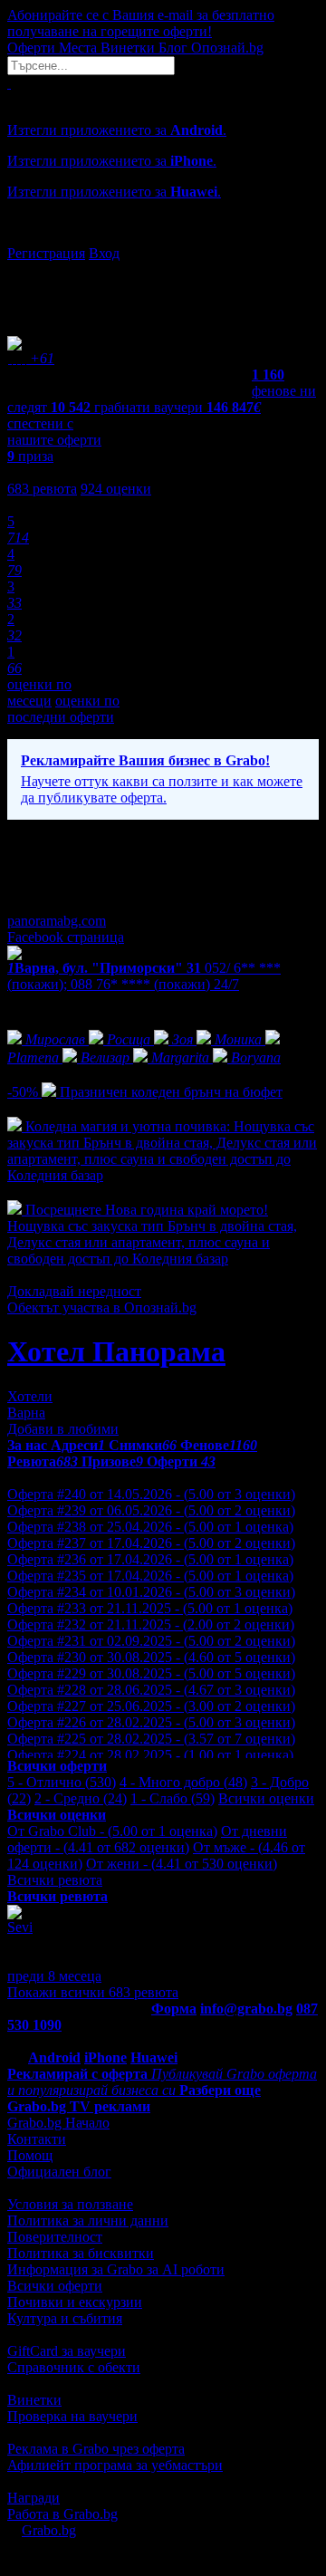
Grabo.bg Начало (58, 2123)
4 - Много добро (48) (183, 1782)
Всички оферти (55, 2286)
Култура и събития (65, 2318)
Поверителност (55, 2237)
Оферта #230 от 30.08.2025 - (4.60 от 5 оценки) (151, 1657)
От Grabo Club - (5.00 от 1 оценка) (112, 1831)
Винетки (34, 2400)
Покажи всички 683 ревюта (93, 1992)
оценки (116, 489)
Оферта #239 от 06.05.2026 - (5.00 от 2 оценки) (151, 1510)
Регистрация (46, 253)
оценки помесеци (39, 692)
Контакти (37, 2139)
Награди (34, 2498)
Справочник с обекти (74, 2367)
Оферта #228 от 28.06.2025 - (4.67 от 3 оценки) (151, 1690)
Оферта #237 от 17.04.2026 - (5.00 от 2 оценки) (151, 1543)
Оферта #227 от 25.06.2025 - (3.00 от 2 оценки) (151, 1706)
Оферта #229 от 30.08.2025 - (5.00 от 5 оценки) (151, 1673)
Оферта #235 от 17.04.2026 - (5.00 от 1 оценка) (150, 1576)
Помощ (30, 2155)
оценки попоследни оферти (63, 709)
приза (30, 456)
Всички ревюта (55, 1880)
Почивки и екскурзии (75, 2302)
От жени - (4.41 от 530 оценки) (182, 1864)
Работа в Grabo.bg (62, 2514)
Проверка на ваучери (72, 2416)
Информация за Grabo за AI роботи (116, 2269)
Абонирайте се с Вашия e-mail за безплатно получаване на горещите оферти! (141, 23)
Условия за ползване (70, 2204)
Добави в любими (63, 1429)
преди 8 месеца (54, 1976)
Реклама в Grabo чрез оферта (96, 2449)
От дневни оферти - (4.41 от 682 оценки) (147, 1839)
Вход (104, 253)
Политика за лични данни (88, 2220)
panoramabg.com (57, 921)
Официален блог (59, 2172)
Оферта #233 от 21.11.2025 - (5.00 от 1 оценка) (150, 1608)
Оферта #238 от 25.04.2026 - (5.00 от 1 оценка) (150, 1527)
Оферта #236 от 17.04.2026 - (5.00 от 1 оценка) (150, 1559)
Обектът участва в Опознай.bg (102, 1307)
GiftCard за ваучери (67, 2351)
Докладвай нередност (74, 1291)
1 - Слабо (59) (173, 1798)
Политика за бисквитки (81, 2253)
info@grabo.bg (246, 2009)
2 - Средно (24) (81, 1798)
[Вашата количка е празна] (9, 83)
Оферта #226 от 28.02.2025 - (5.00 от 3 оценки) (151, 1722)
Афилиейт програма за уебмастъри (115, 2465)
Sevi (20, 1927)
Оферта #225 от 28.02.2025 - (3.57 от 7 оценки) (151, 1739)
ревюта (42, 489)
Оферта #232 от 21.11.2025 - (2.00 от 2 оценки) (151, 1624)
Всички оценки (266, 1798)
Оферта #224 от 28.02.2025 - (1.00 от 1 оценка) (150, 1755)
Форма (174, 2009)
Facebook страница (66, 937)
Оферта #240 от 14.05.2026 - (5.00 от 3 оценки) (151, 1494)
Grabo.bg (49, 2530)
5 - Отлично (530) (62, 1782)
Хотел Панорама (116, 1351)
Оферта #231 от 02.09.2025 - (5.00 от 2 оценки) (151, 1641)
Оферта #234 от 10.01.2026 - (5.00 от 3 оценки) (151, 1592)
